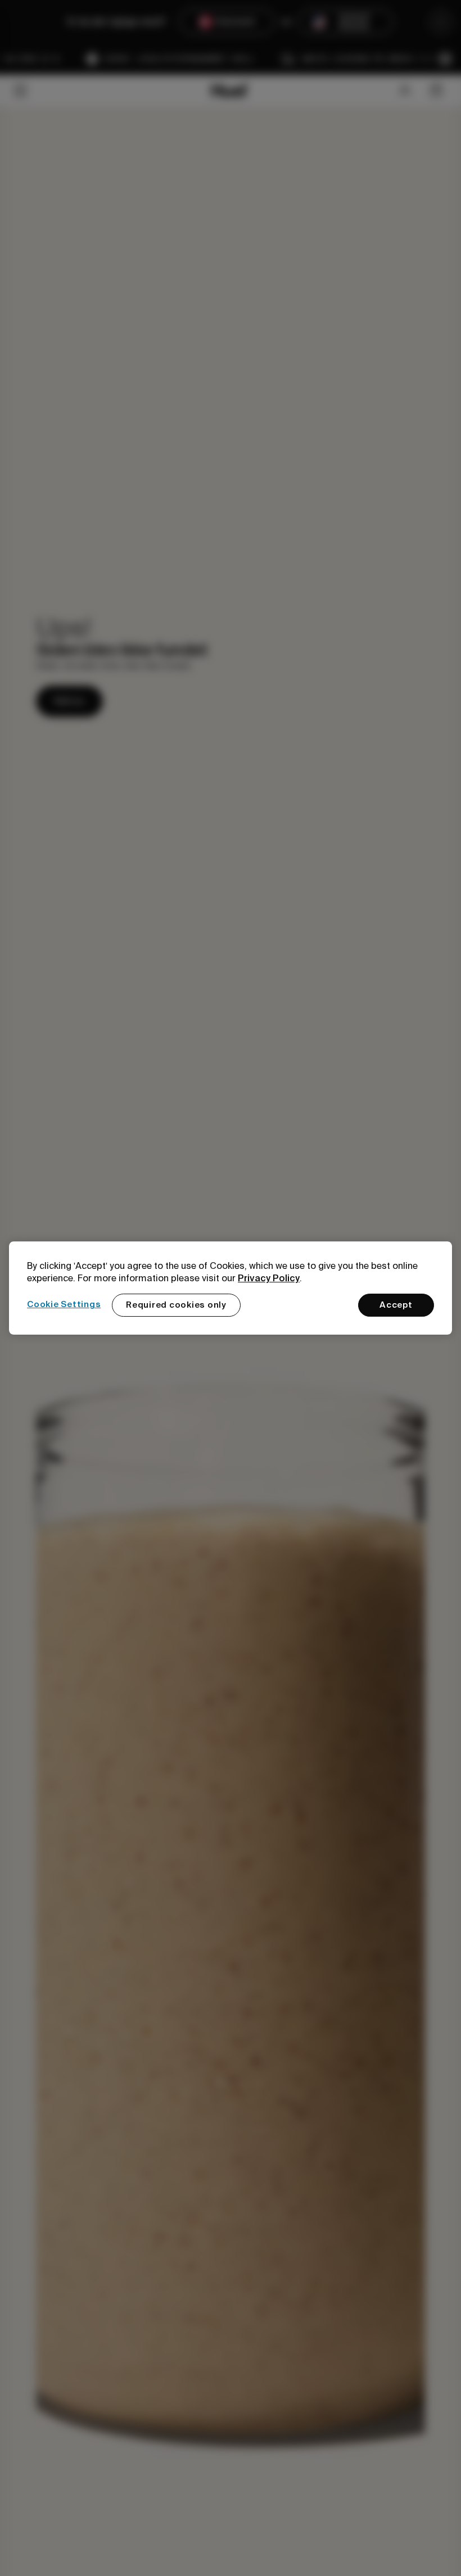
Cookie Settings (64, 1304)
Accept (396, 1305)
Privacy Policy (269, 1278)
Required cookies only (176, 1305)
